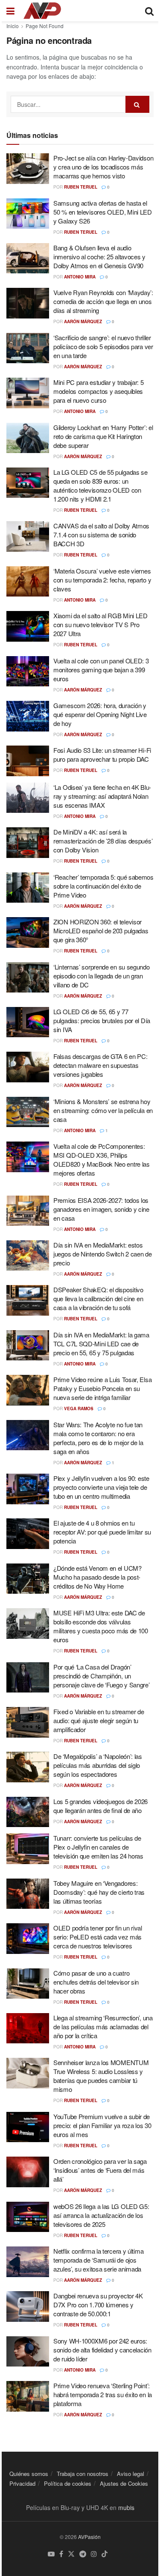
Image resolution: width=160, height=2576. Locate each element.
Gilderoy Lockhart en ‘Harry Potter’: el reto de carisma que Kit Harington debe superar (103, 436)
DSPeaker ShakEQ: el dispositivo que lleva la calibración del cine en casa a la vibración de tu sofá (98, 1298)
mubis (126, 2507)
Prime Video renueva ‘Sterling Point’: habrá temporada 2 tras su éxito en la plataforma (103, 2394)
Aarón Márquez (83, 321)
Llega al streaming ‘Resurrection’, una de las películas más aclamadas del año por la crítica (103, 2027)
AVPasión (89, 2537)
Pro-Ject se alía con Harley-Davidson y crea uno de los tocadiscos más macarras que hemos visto (103, 167)
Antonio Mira (80, 277)
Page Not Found (45, 26)
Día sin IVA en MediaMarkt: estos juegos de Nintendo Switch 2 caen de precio (103, 1254)
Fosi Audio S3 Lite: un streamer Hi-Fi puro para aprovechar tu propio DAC (102, 754)
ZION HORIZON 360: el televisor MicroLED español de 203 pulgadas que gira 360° (101, 931)
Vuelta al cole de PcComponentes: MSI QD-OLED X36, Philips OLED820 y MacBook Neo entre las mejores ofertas (102, 1159)
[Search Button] (137, 104)
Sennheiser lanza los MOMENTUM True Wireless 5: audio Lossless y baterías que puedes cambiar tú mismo (101, 2076)
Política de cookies (68, 2483)
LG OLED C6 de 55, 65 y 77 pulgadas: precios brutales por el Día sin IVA (102, 1020)
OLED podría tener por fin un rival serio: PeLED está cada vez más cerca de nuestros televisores (98, 1937)
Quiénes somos (29, 2474)
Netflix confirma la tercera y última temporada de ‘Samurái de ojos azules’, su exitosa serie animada (98, 2260)
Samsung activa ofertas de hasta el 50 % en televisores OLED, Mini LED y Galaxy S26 (103, 212)
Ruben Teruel (81, 187)
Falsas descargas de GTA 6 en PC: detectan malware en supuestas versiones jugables (100, 1065)
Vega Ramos (79, 1408)
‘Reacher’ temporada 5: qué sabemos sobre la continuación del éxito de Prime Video (103, 886)
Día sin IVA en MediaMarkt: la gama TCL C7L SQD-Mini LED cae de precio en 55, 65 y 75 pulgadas (101, 1344)
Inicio (13, 26)
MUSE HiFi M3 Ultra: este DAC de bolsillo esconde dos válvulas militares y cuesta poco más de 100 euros (101, 1626)
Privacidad (22, 2483)
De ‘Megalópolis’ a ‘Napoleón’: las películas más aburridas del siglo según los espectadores (98, 1765)
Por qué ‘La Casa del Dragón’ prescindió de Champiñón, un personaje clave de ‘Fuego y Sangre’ (102, 1676)
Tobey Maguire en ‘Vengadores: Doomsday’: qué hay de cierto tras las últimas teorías (99, 1892)
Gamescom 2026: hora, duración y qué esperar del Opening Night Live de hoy (100, 714)
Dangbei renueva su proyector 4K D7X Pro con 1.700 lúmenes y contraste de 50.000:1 (98, 2305)
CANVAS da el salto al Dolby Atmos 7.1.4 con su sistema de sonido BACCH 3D (101, 535)
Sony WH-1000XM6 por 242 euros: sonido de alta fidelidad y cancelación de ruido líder (102, 2350)
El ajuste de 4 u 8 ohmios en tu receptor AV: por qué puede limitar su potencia (102, 1532)
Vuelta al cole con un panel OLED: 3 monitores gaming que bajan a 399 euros (101, 670)
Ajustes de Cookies (124, 2483)
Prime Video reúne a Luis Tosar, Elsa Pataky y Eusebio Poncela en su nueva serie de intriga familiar (102, 1388)
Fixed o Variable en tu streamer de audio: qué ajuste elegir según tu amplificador (99, 1720)
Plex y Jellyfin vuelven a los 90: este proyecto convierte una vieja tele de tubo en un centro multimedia (101, 1487)
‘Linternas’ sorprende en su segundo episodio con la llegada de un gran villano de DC (102, 976)
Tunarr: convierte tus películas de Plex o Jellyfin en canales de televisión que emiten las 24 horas (98, 1847)
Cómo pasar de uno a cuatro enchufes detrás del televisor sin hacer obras (96, 1982)
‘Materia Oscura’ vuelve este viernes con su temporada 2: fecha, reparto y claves (102, 580)
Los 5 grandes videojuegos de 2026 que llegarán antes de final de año (100, 1806)
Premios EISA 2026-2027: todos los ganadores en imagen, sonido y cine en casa (101, 1209)
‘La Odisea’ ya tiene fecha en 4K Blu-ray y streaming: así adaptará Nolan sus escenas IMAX (102, 796)
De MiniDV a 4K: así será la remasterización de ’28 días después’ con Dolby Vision (103, 841)
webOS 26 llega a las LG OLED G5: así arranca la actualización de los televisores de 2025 (101, 2215)
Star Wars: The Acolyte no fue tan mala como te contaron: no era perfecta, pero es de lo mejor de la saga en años (98, 1438)
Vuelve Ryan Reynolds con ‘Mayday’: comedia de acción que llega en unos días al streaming (103, 301)
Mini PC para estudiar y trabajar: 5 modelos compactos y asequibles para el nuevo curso (99, 391)
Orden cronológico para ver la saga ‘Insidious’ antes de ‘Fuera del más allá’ (100, 2170)
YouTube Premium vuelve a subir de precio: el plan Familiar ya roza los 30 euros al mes (102, 2125)
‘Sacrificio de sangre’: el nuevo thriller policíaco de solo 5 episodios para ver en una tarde (103, 346)
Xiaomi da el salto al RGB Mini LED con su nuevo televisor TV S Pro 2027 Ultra (100, 624)
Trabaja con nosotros (83, 2474)
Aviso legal (131, 2474)
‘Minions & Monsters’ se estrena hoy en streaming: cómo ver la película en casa (103, 1110)
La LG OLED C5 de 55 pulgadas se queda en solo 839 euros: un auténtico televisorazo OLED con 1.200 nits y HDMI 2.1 (100, 485)
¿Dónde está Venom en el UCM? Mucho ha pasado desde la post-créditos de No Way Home (97, 1577)
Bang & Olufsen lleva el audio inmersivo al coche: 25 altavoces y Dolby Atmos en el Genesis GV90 (99, 257)
